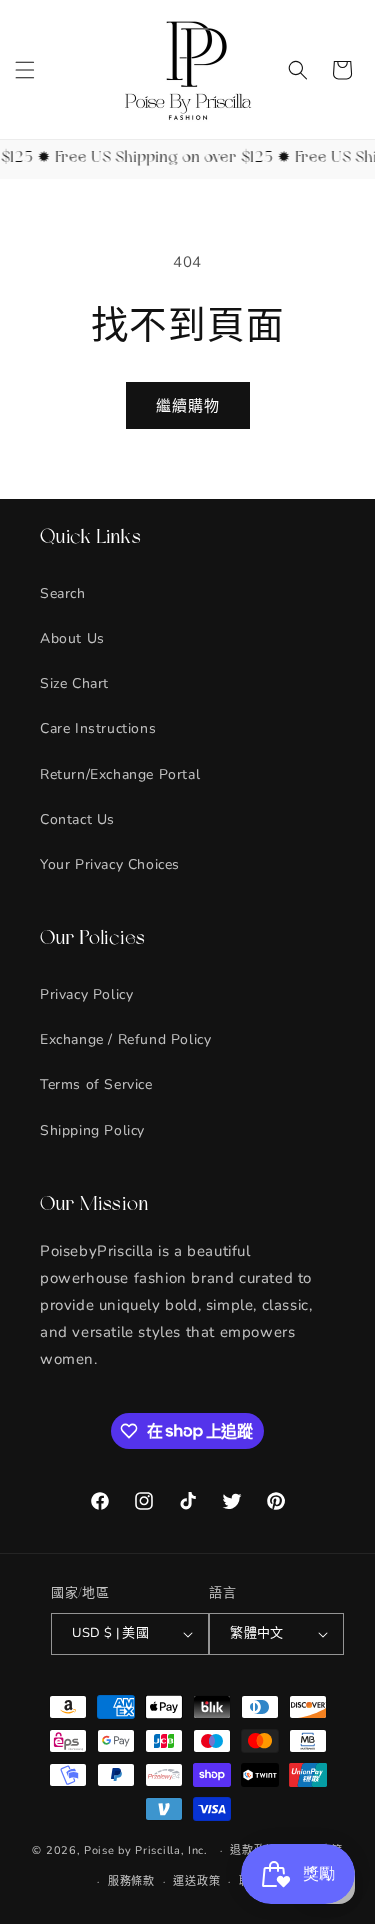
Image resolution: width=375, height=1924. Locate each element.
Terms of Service (96, 1084)
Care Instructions (98, 728)
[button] (25, 70)
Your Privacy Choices (110, 864)
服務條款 (131, 1881)
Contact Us (77, 819)
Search (63, 593)
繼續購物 (188, 406)
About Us (72, 638)
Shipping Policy (92, 1130)
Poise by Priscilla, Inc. (146, 1850)
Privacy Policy (86, 994)
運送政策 (196, 1881)
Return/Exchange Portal (120, 774)
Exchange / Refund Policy (125, 1039)
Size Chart (74, 683)
